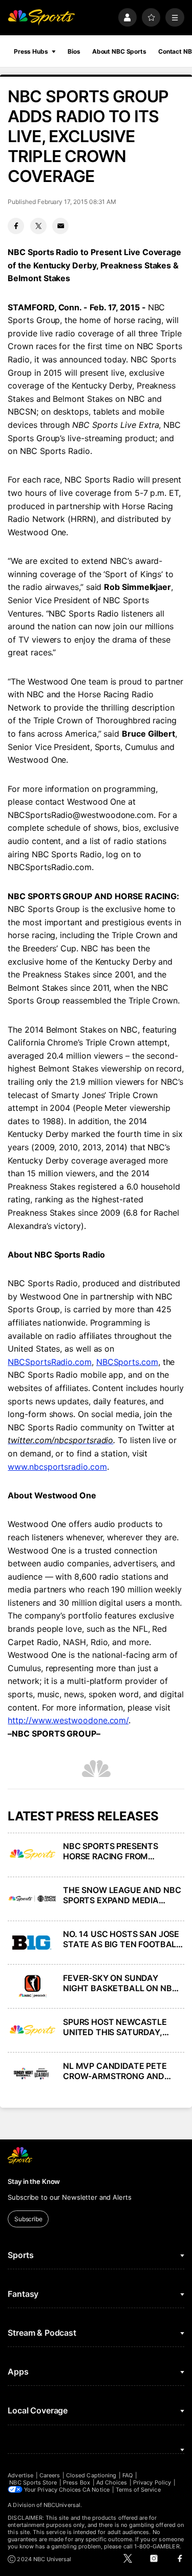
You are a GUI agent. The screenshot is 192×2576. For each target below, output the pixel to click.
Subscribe (28, 2219)
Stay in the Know (34, 2181)
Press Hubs (31, 51)
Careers (50, 2475)
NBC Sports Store (33, 2482)
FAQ (127, 2475)
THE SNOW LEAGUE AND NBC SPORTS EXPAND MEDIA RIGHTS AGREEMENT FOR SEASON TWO (122, 1895)
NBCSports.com (127, 1362)
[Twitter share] (38, 226)
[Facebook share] (16, 226)
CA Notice (96, 2490)
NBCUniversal (62, 2505)
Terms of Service (138, 2490)
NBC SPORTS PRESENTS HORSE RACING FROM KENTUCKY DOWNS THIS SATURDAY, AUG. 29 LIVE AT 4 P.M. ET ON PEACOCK (123, 1851)
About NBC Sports (119, 51)
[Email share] (60, 226)
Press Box (77, 2482)
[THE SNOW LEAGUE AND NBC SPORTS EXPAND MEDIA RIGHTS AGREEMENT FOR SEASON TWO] (32, 1899)
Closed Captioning (91, 2475)
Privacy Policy (152, 2482)
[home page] (41, 18)
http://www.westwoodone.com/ (68, 1720)
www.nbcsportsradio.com (57, 1467)
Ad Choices (112, 2482)
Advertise (20, 2475)
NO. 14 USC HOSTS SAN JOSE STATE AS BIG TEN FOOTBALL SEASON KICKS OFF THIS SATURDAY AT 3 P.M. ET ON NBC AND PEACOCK (122, 1939)
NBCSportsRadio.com (50, 1362)
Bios (74, 51)
